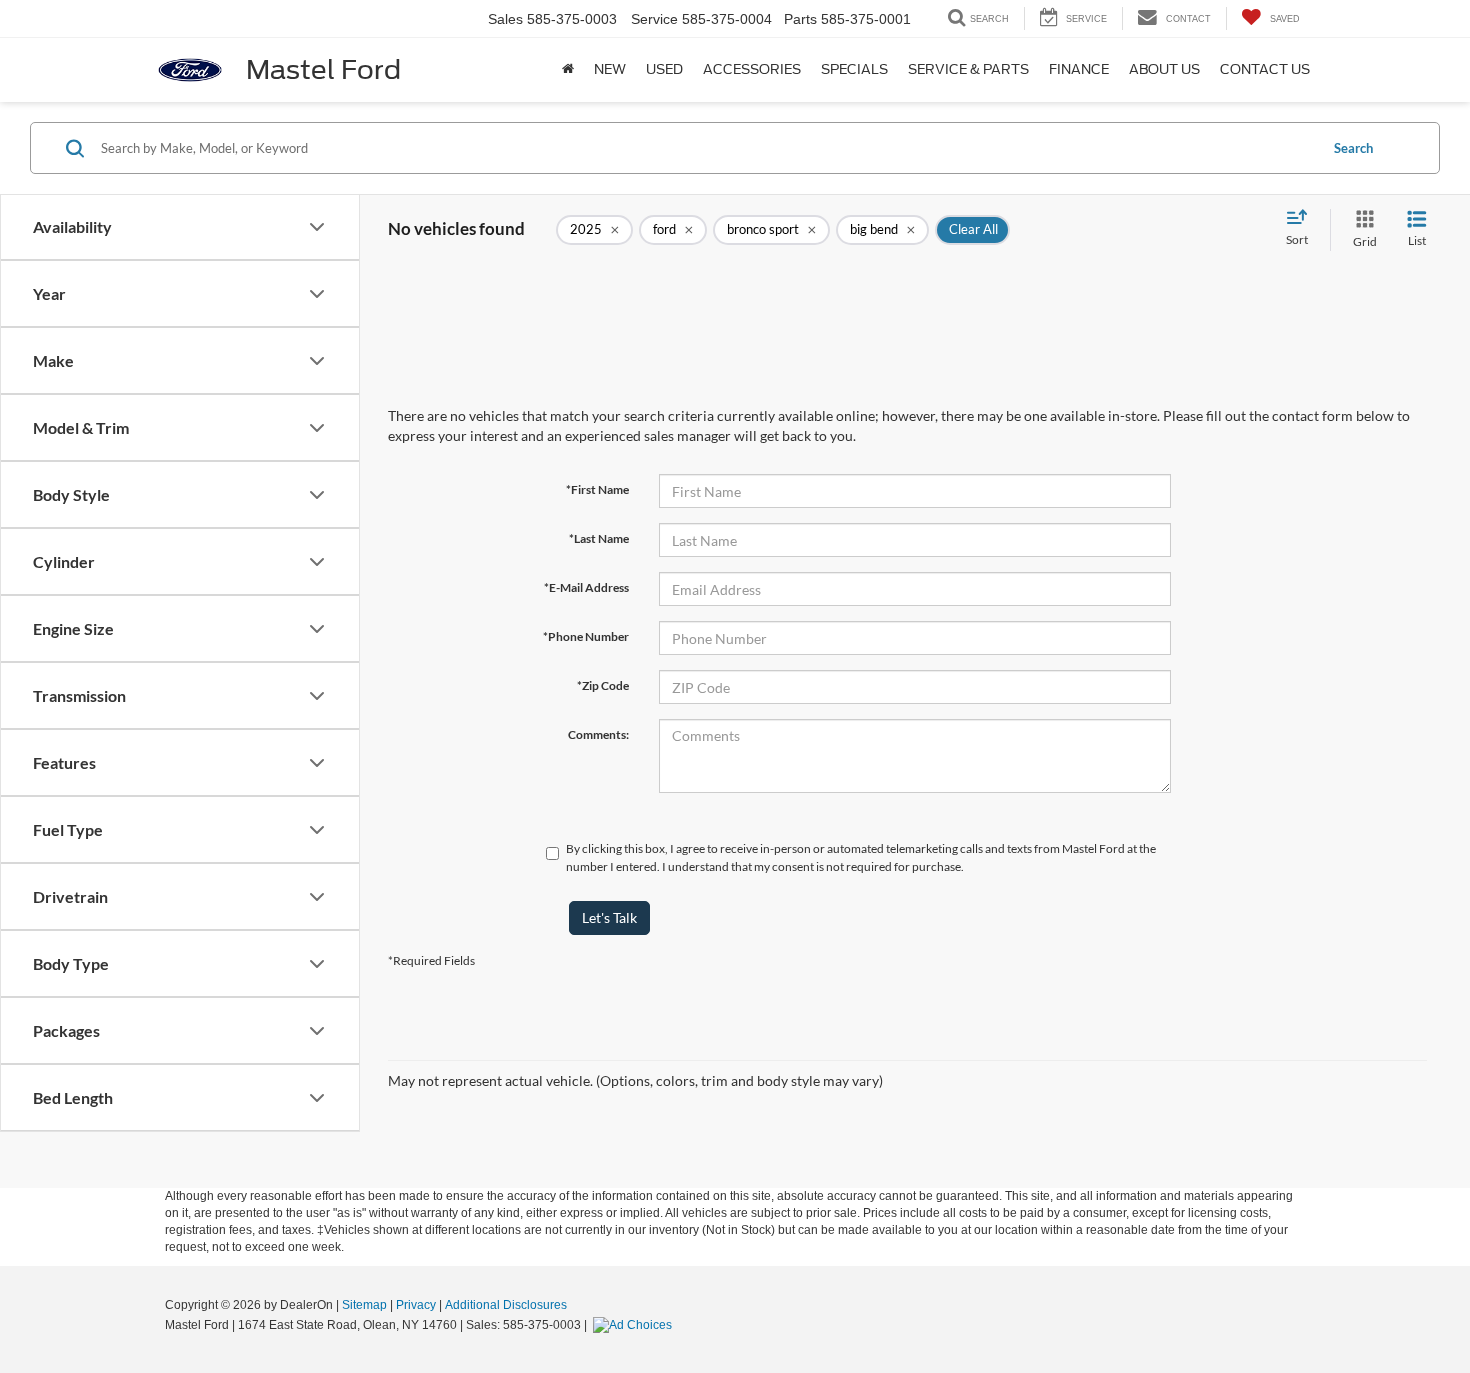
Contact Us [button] (1265, 69)
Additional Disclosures (506, 1305)
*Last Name (599, 538)
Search (1353, 148)
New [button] (610, 69)
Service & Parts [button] (968, 69)
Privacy (416, 1305)
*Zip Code (603, 685)
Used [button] (664, 69)
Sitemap (364, 1305)
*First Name (597, 489)
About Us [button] (1164, 69)
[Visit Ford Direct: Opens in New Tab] (635, 1325)
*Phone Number (586, 636)
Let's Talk (609, 917)
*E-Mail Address (586, 587)
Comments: (598, 734)
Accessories (752, 69)
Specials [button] (854, 69)
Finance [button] (1079, 69)
